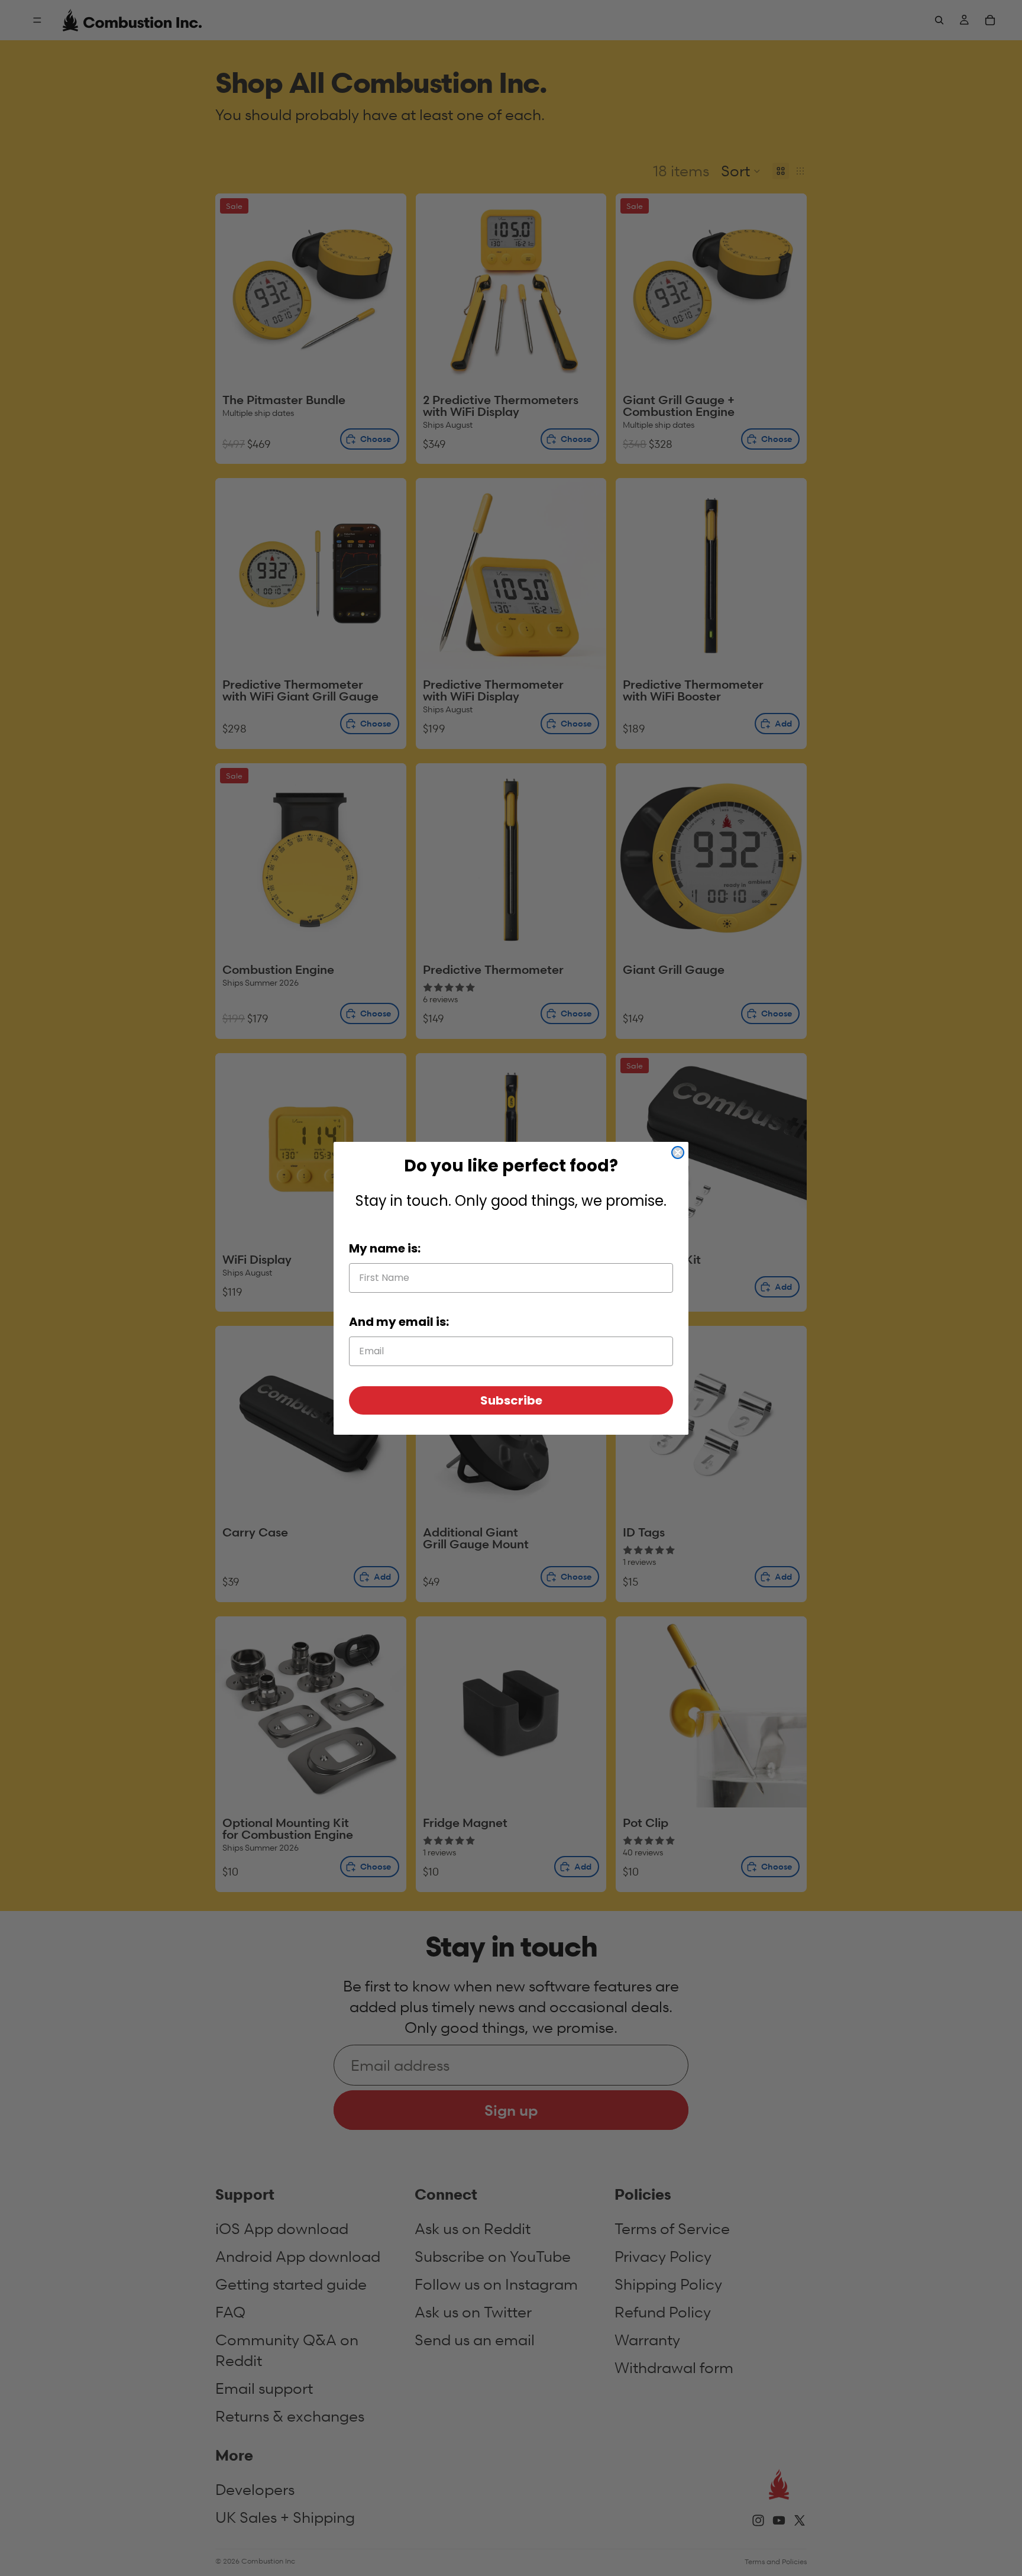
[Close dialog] (678, 1153)
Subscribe (511, 1400)
